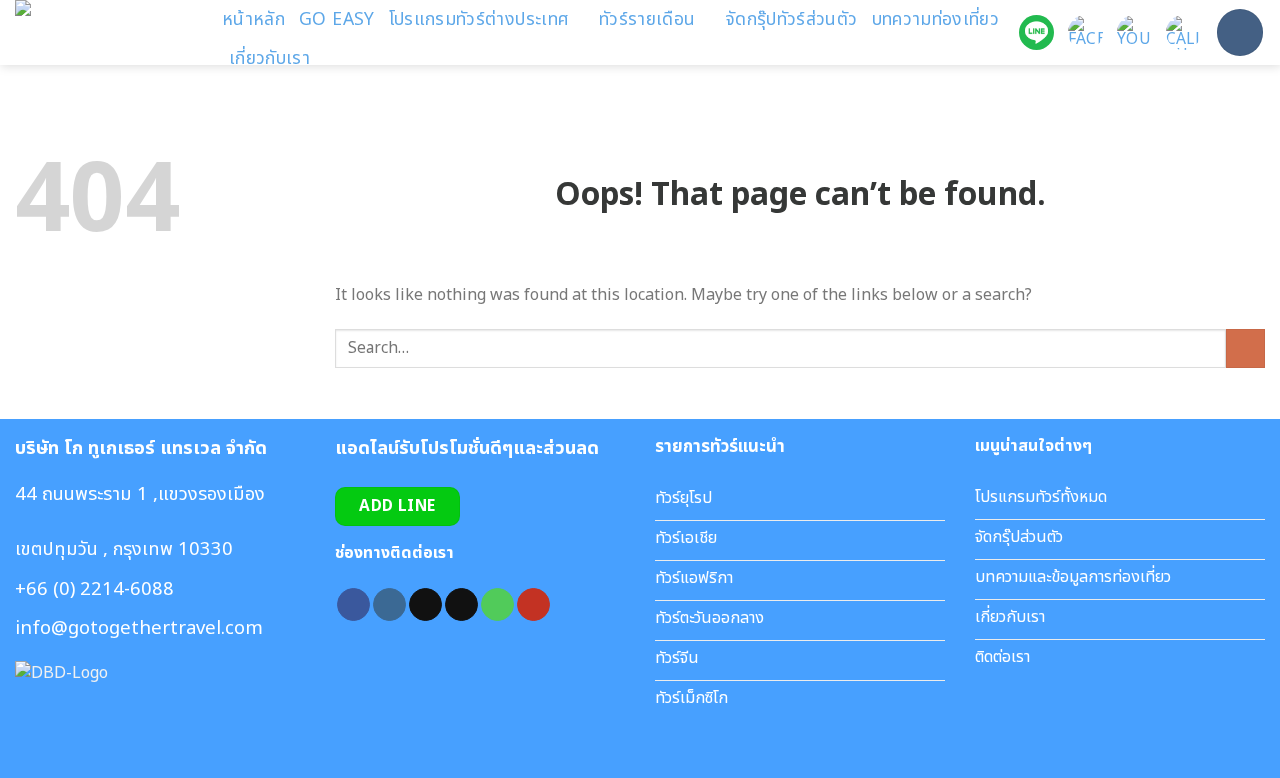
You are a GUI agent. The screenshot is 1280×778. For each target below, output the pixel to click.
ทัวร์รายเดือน (647, 19)
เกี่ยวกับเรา (269, 58)
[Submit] (1245, 348)
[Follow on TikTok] (425, 605)
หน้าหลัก (253, 19)
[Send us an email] (461, 605)
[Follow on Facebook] (353, 605)
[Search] (1240, 32)
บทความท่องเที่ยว (936, 19)
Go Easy (336, 19)
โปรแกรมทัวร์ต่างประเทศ (479, 19)
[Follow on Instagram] (389, 605)
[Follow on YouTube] (533, 605)
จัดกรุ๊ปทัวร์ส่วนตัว (791, 19)
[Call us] (497, 605)
